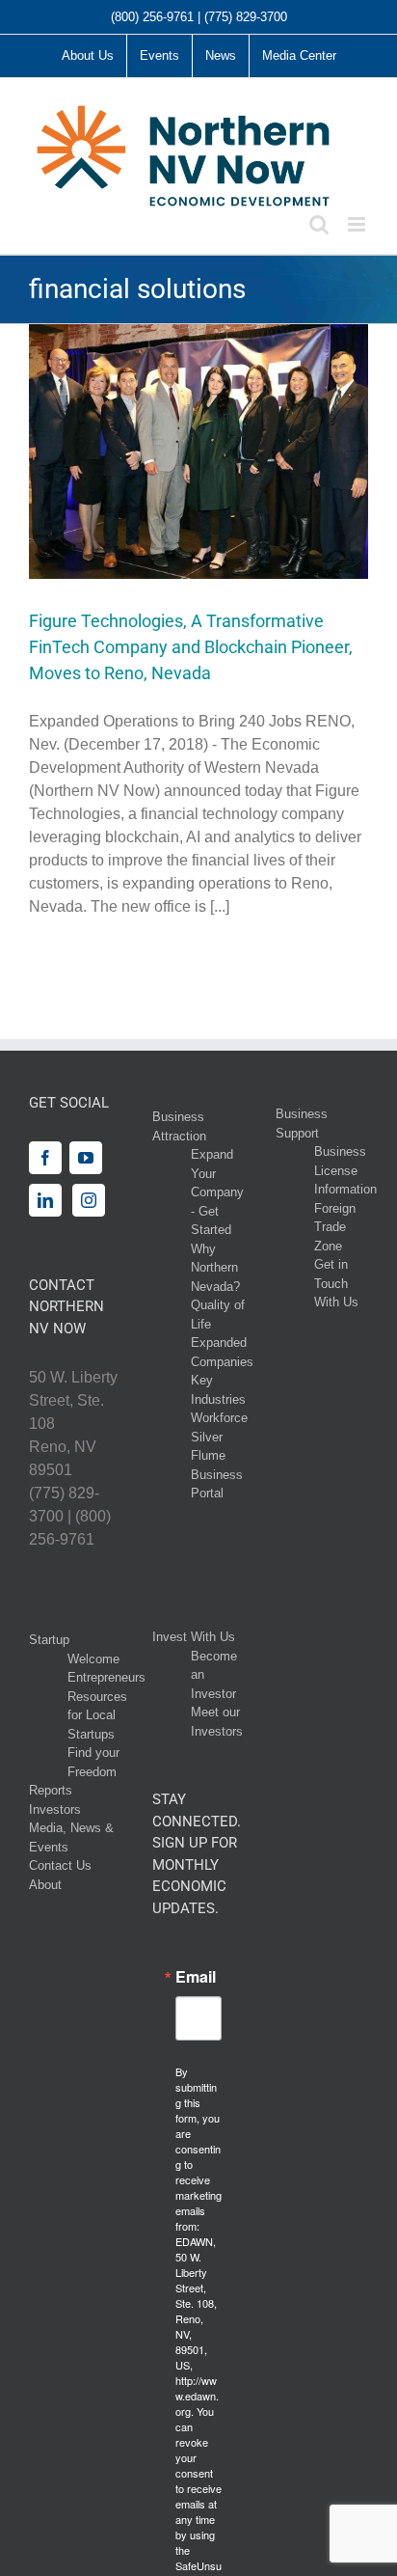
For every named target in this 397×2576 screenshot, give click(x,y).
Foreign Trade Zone (335, 1227)
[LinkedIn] (45, 1200)
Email (196, 1977)
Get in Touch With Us (336, 1283)
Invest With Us (194, 1637)
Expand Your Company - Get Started (217, 1192)
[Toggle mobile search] (319, 224)
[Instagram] (89, 1200)
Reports (51, 1790)
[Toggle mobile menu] (358, 224)
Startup (49, 1640)
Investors (55, 1809)
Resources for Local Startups (97, 1715)
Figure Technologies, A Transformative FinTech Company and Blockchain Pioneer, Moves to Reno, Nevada (191, 647)
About (45, 1885)
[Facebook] (45, 1158)
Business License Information (345, 1170)
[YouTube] (86, 1158)
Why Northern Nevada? (215, 1268)
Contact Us (60, 1865)
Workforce (219, 1418)
